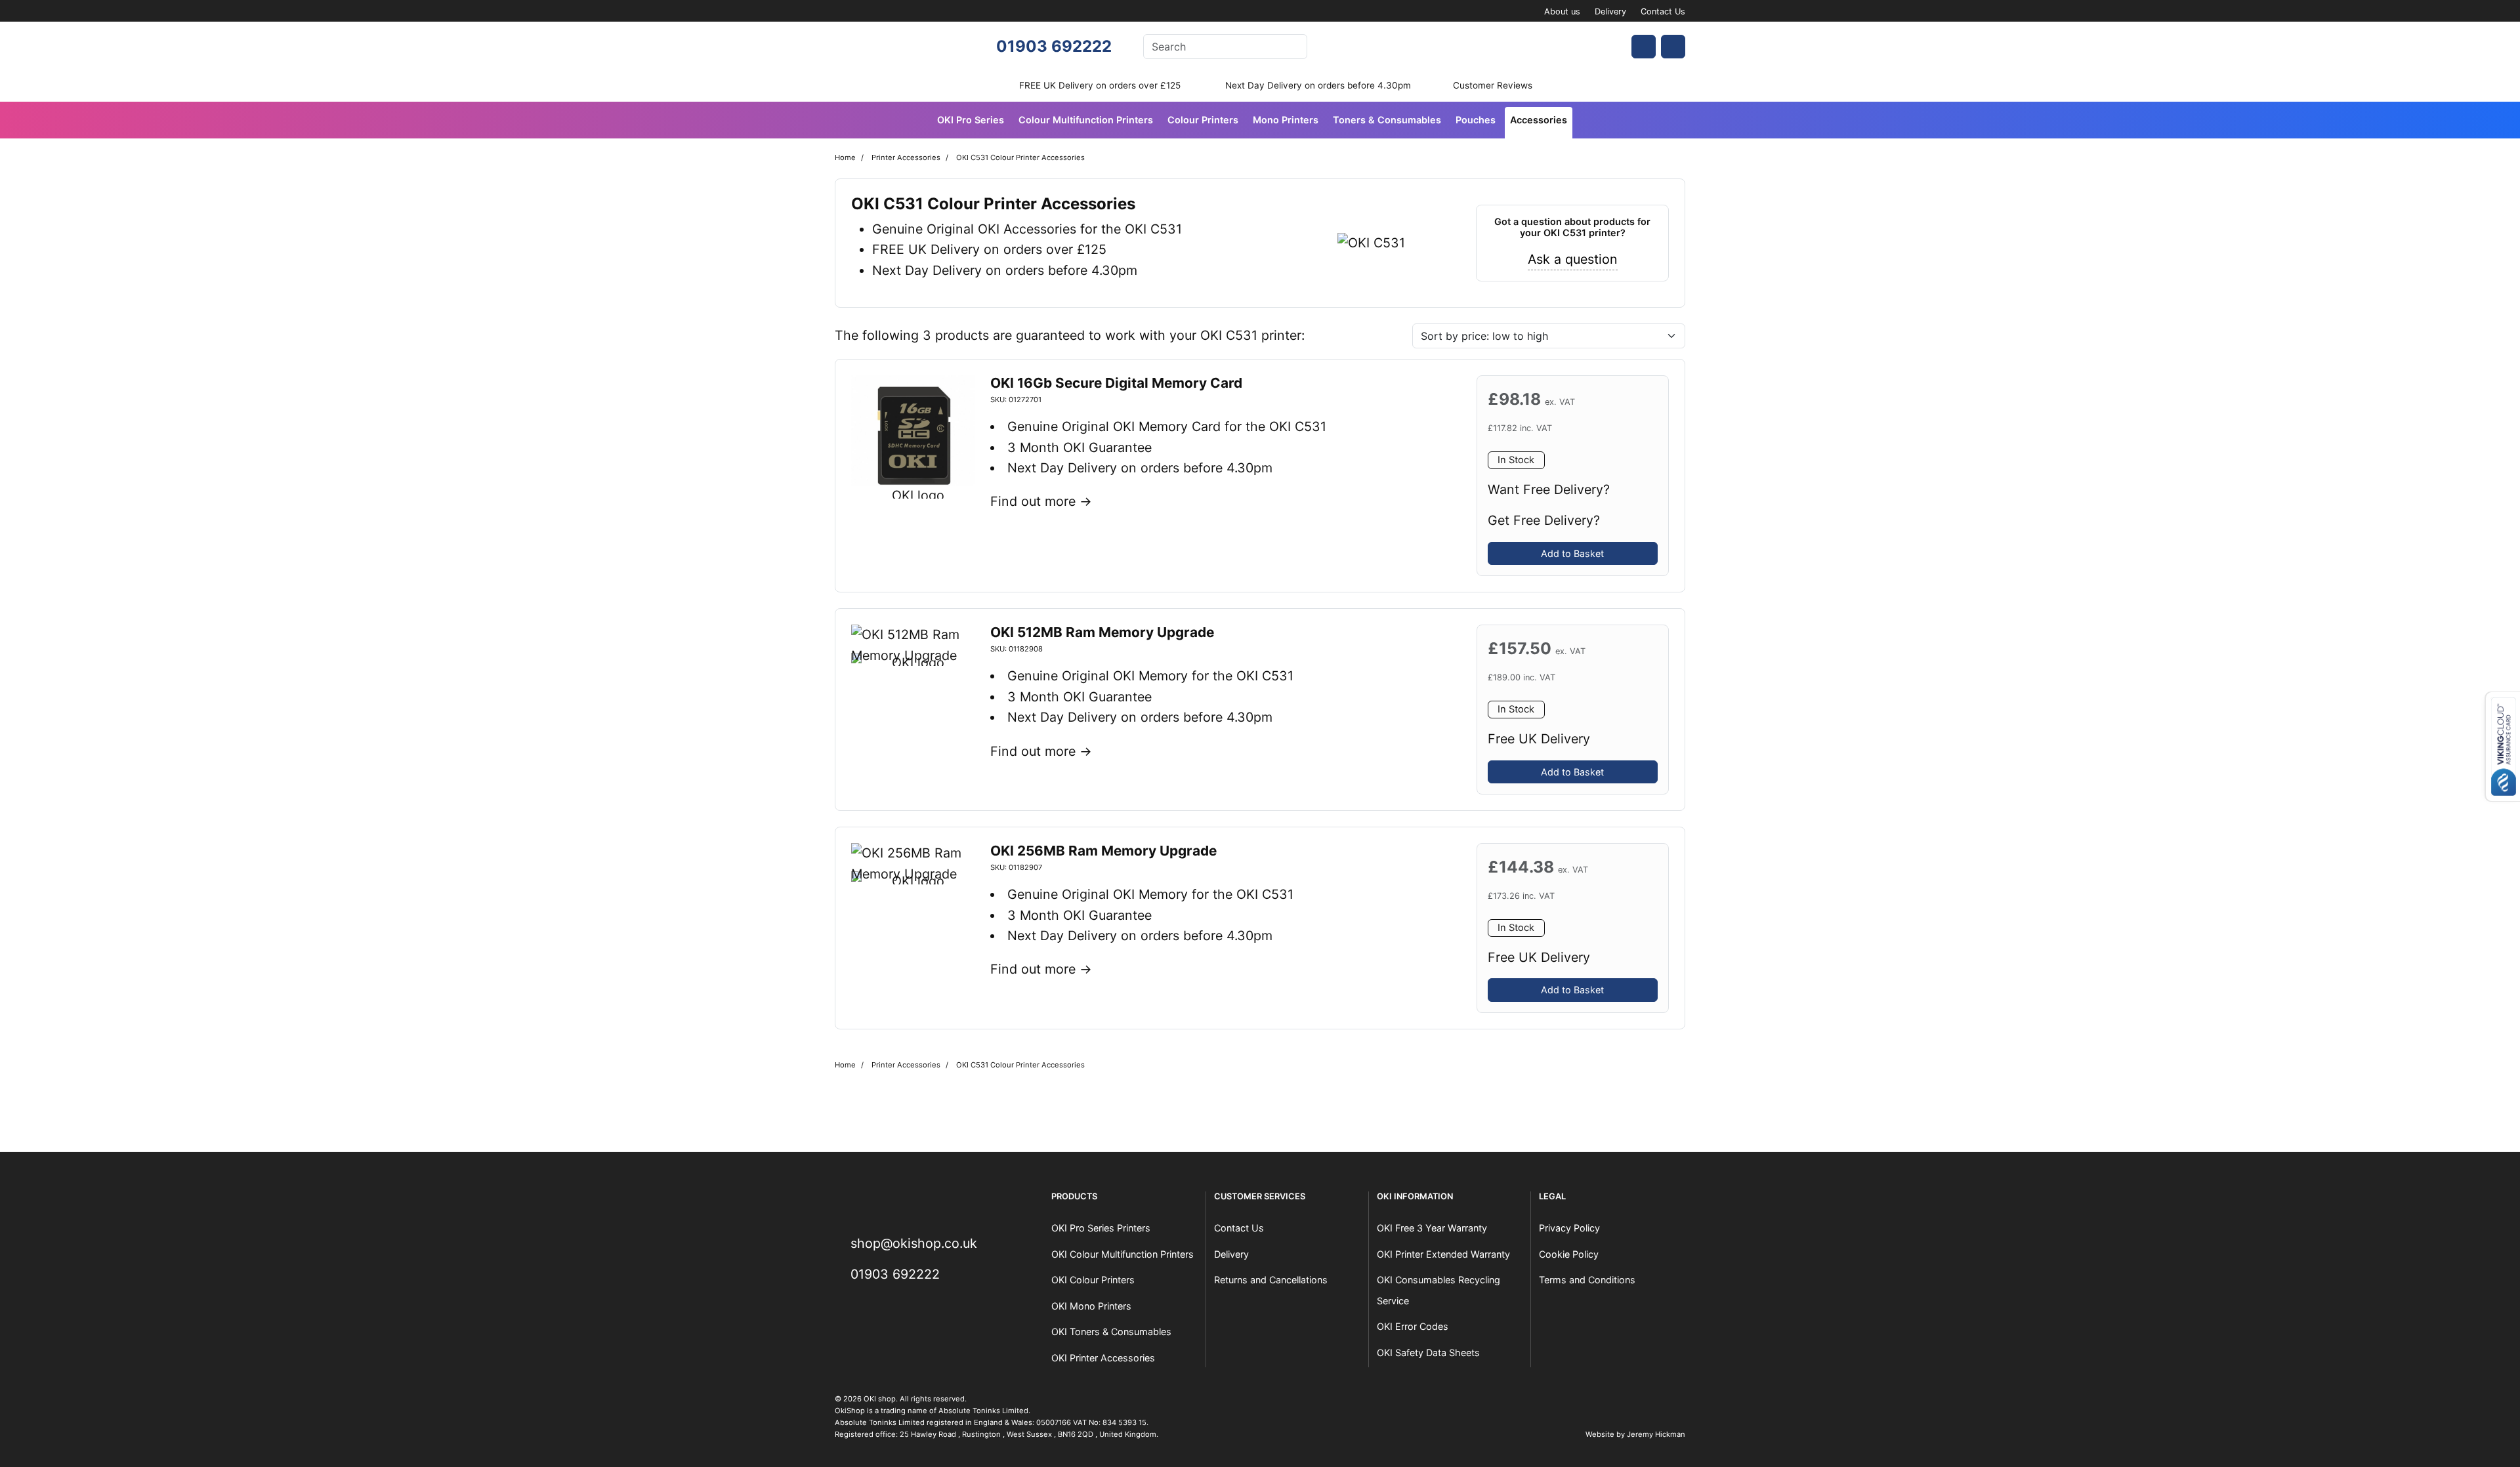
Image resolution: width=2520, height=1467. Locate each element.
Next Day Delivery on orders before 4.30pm (1318, 85)
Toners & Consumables (1387, 120)
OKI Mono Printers (1091, 1306)
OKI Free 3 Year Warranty (1432, 1228)
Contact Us (1663, 11)
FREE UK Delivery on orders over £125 (1100, 85)
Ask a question (1573, 259)
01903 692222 (1054, 46)
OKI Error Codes (1413, 1326)
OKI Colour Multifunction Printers (1123, 1254)
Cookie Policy (1569, 1254)
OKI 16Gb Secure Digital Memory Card (1116, 383)
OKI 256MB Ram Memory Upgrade (1103, 851)
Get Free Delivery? (1544, 520)
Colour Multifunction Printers (1086, 120)
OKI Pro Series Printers (1101, 1228)
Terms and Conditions (1587, 1280)
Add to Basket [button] (1572, 553)
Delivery (1610, 11)
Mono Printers (1286, 120)
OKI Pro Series (971, 120)
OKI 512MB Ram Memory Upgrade (1102, 632)
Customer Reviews (1493, 85)
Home (845, 157)
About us (1562, 11)
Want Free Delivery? (1549, 489)
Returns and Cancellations (1271, 1280)
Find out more (1033, 501)
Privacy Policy (1569, 1228)
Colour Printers (1203, 120)
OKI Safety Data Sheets (1428, 1353)
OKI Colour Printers (1093, 1280)
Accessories (1539, 120)
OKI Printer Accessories (1103, 1358)
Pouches (1476, 120)
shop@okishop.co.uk (914, 1243)
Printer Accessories (906, 157)
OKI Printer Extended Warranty (1443, 1254)
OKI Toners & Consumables (1111, 1332)
